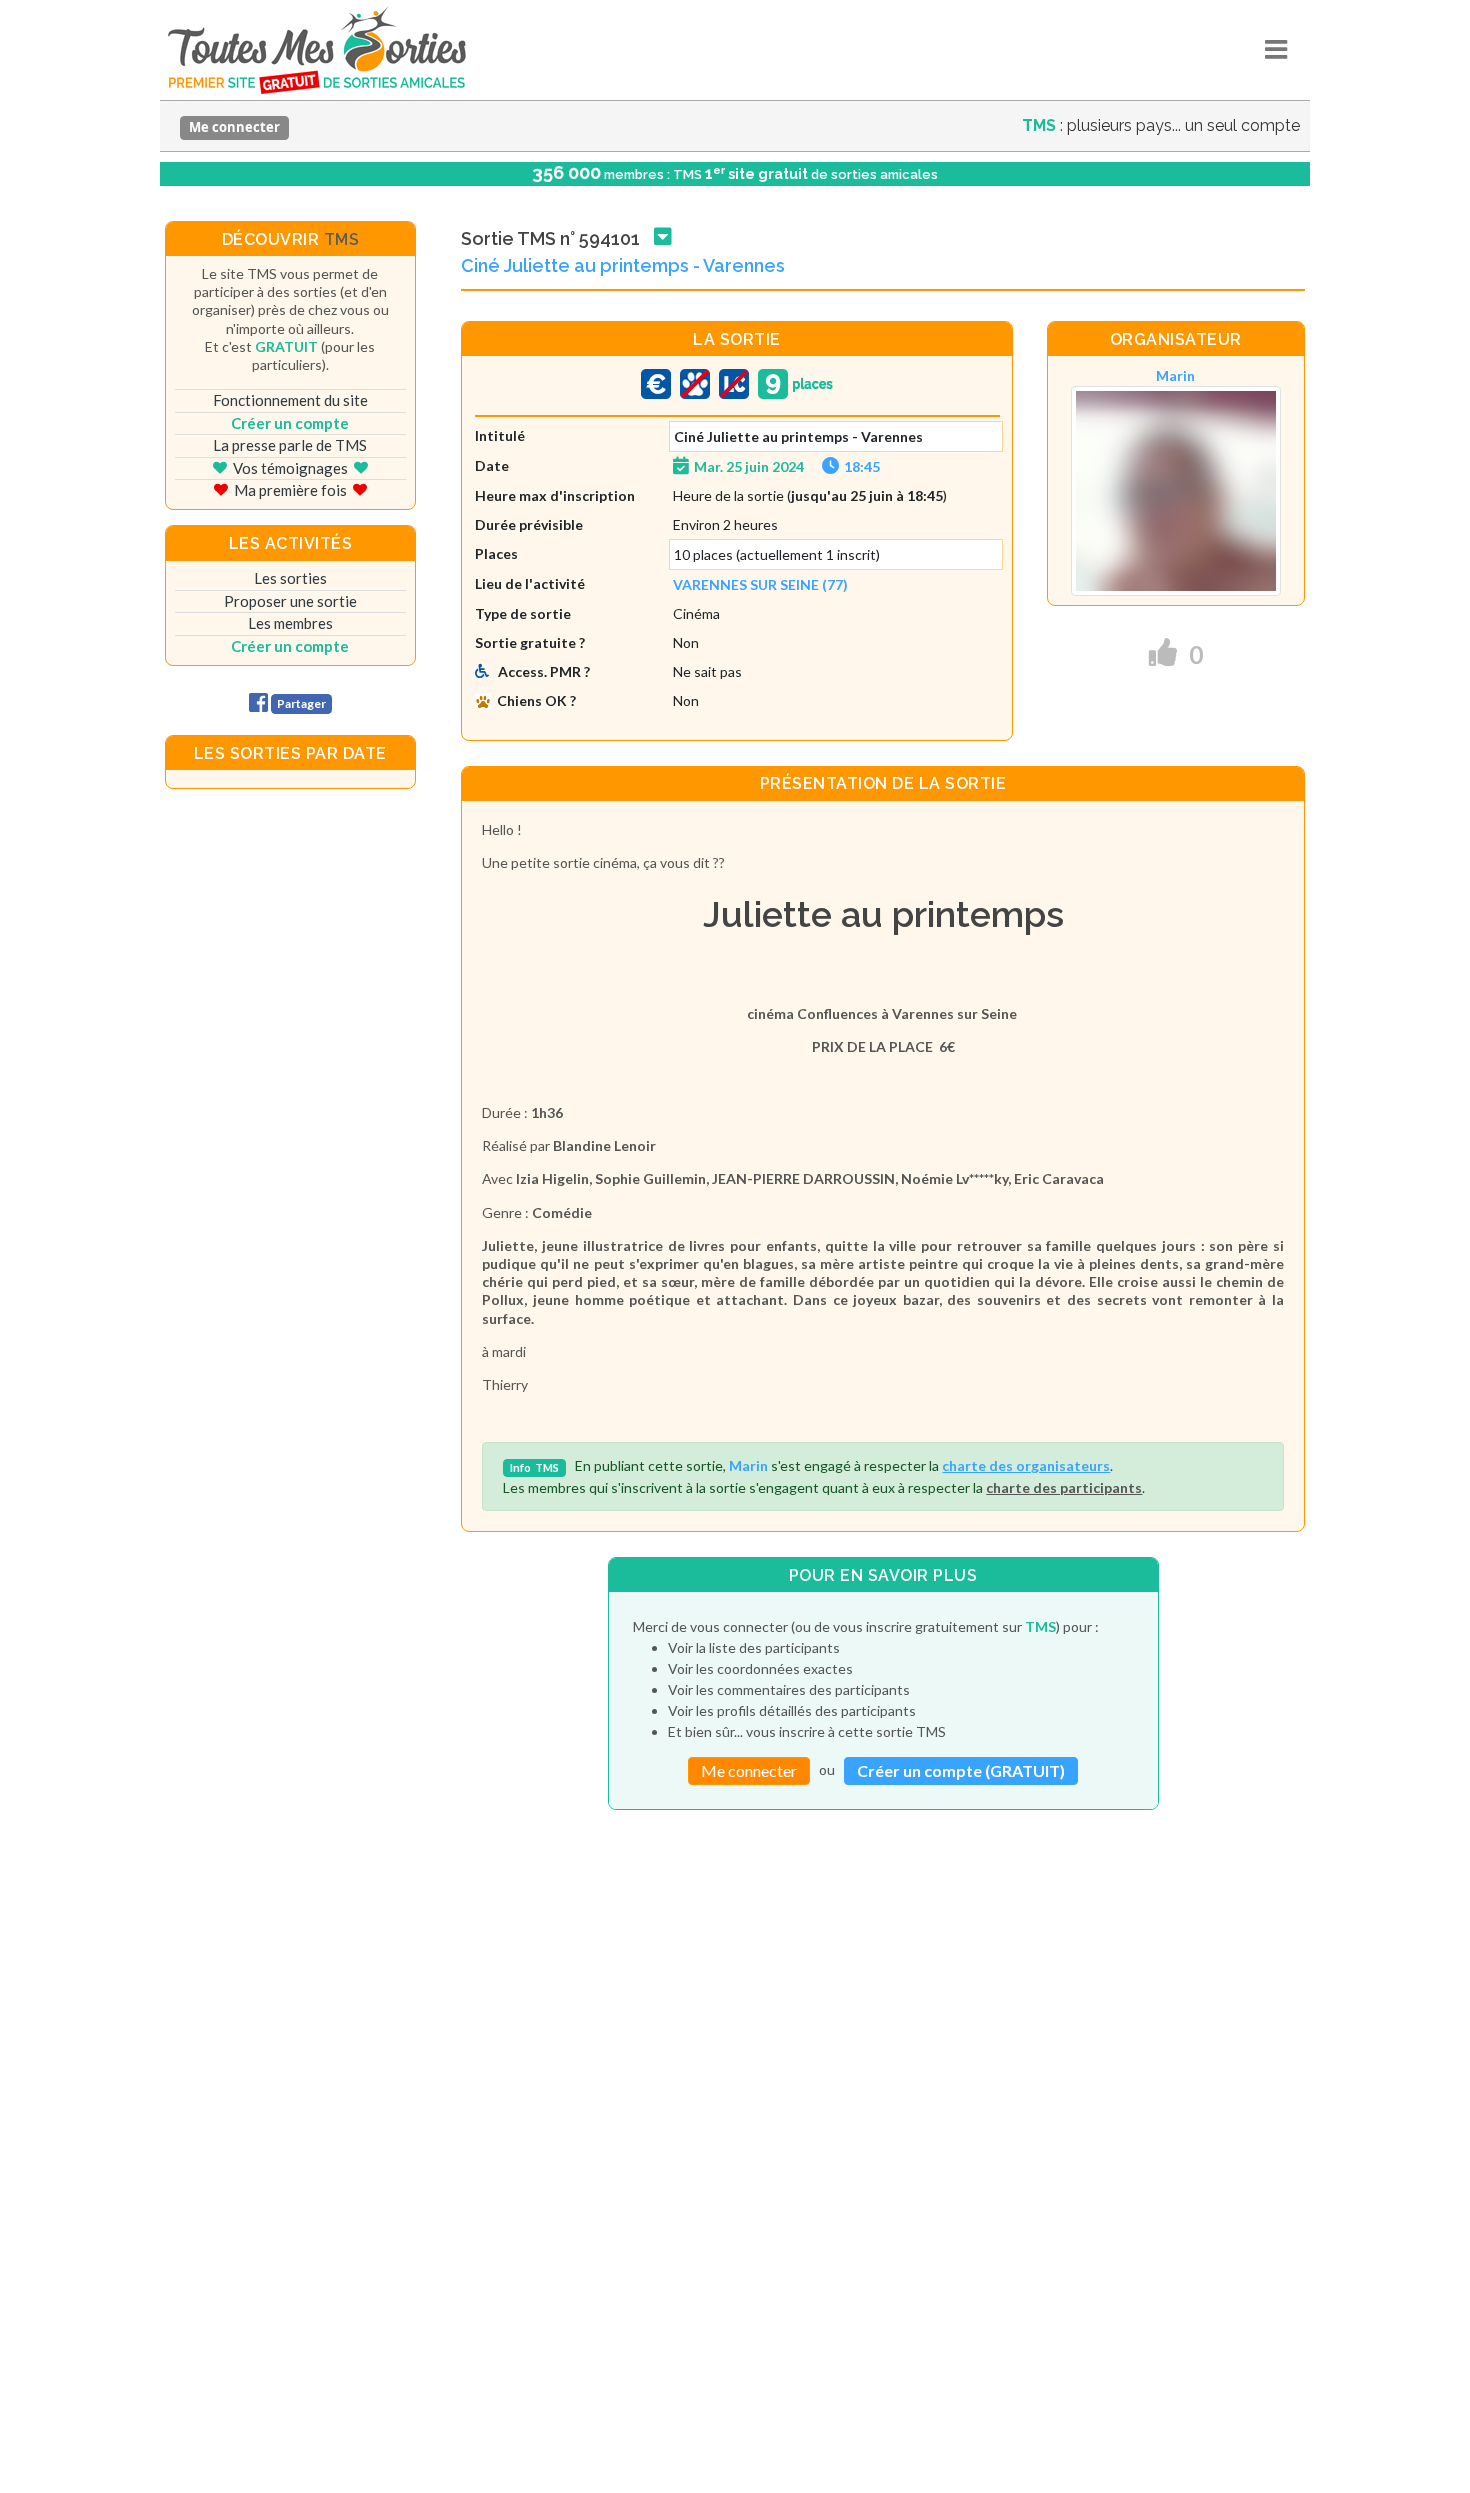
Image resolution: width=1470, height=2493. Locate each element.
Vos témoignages (290, 468)
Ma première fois (290, 490)
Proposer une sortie (290, 601)
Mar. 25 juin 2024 (749, 466)
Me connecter (234, 127)
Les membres (290, 623)
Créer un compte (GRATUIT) (961, 1770)
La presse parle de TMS (290, 445)
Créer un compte (290, 423)
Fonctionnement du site (290, 400)
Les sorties (290, 578)
